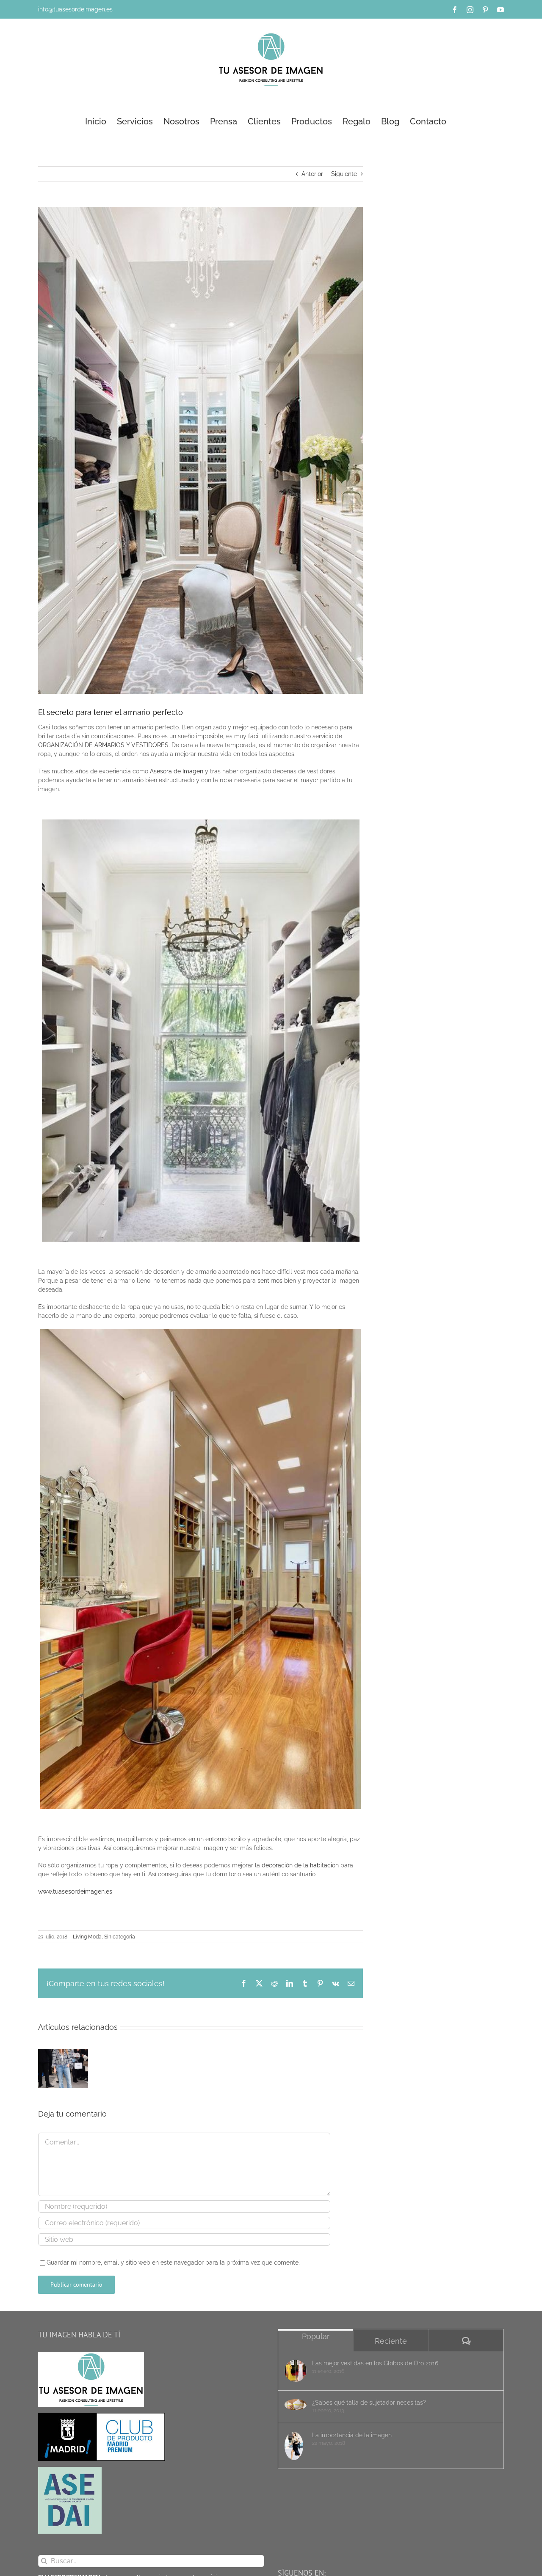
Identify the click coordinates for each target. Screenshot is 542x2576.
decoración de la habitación (301, 1865)
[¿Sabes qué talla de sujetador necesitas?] (296, 2405)
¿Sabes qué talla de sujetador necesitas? (369, 2403)
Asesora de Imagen (177, 771)
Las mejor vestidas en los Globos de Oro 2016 (375, 2363)
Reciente (391, 2341)
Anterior (312, 174)
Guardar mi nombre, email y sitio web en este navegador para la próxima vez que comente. (173, 2263)
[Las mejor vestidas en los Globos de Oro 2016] (296, 2371)
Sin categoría (120, 1937)
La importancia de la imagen (352, 2435)
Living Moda (87, 1937)
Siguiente (344, 174)
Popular (316, 2336)
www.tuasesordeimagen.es (75, 1891)
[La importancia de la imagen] (296, 2446)
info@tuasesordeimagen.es (75, 9)
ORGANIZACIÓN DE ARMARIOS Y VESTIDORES (103, 745)
